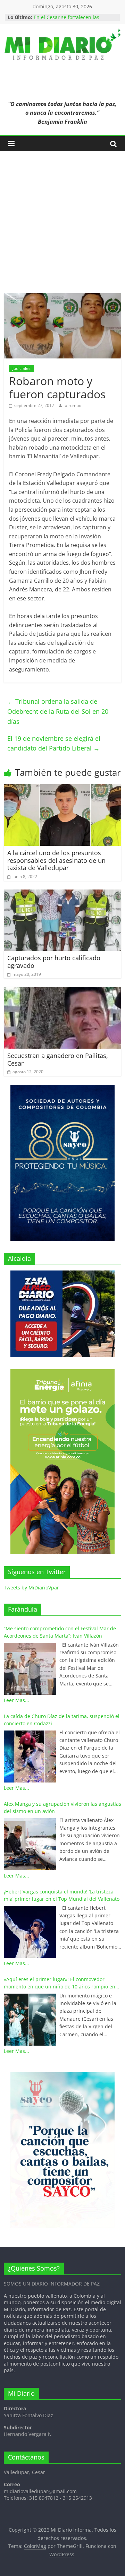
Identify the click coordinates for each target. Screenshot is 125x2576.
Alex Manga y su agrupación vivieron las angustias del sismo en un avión (62, 1807)
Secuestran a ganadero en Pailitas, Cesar (58, 1059)
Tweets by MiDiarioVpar (31, 1588)
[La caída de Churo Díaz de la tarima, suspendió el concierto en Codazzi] (30, 1757)
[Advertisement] (62, 227)
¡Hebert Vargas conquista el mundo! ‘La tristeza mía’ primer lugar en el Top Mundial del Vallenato (62, 1895)
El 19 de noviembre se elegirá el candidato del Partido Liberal (54, 743)
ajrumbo (73, 405)
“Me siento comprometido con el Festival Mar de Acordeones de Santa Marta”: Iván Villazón (60, 1632)
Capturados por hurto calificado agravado (54, 962)
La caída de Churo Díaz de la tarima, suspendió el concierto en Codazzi (62, 1720)
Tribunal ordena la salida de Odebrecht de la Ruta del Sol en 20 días (58, 711)
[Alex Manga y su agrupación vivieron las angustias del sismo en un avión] (30, 1844)
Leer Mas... (16, 1700)
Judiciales (22, 368)
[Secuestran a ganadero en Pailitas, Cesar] (62, 991)
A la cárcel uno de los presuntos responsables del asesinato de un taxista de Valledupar (56, 860)
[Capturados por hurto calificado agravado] (62, 894)
